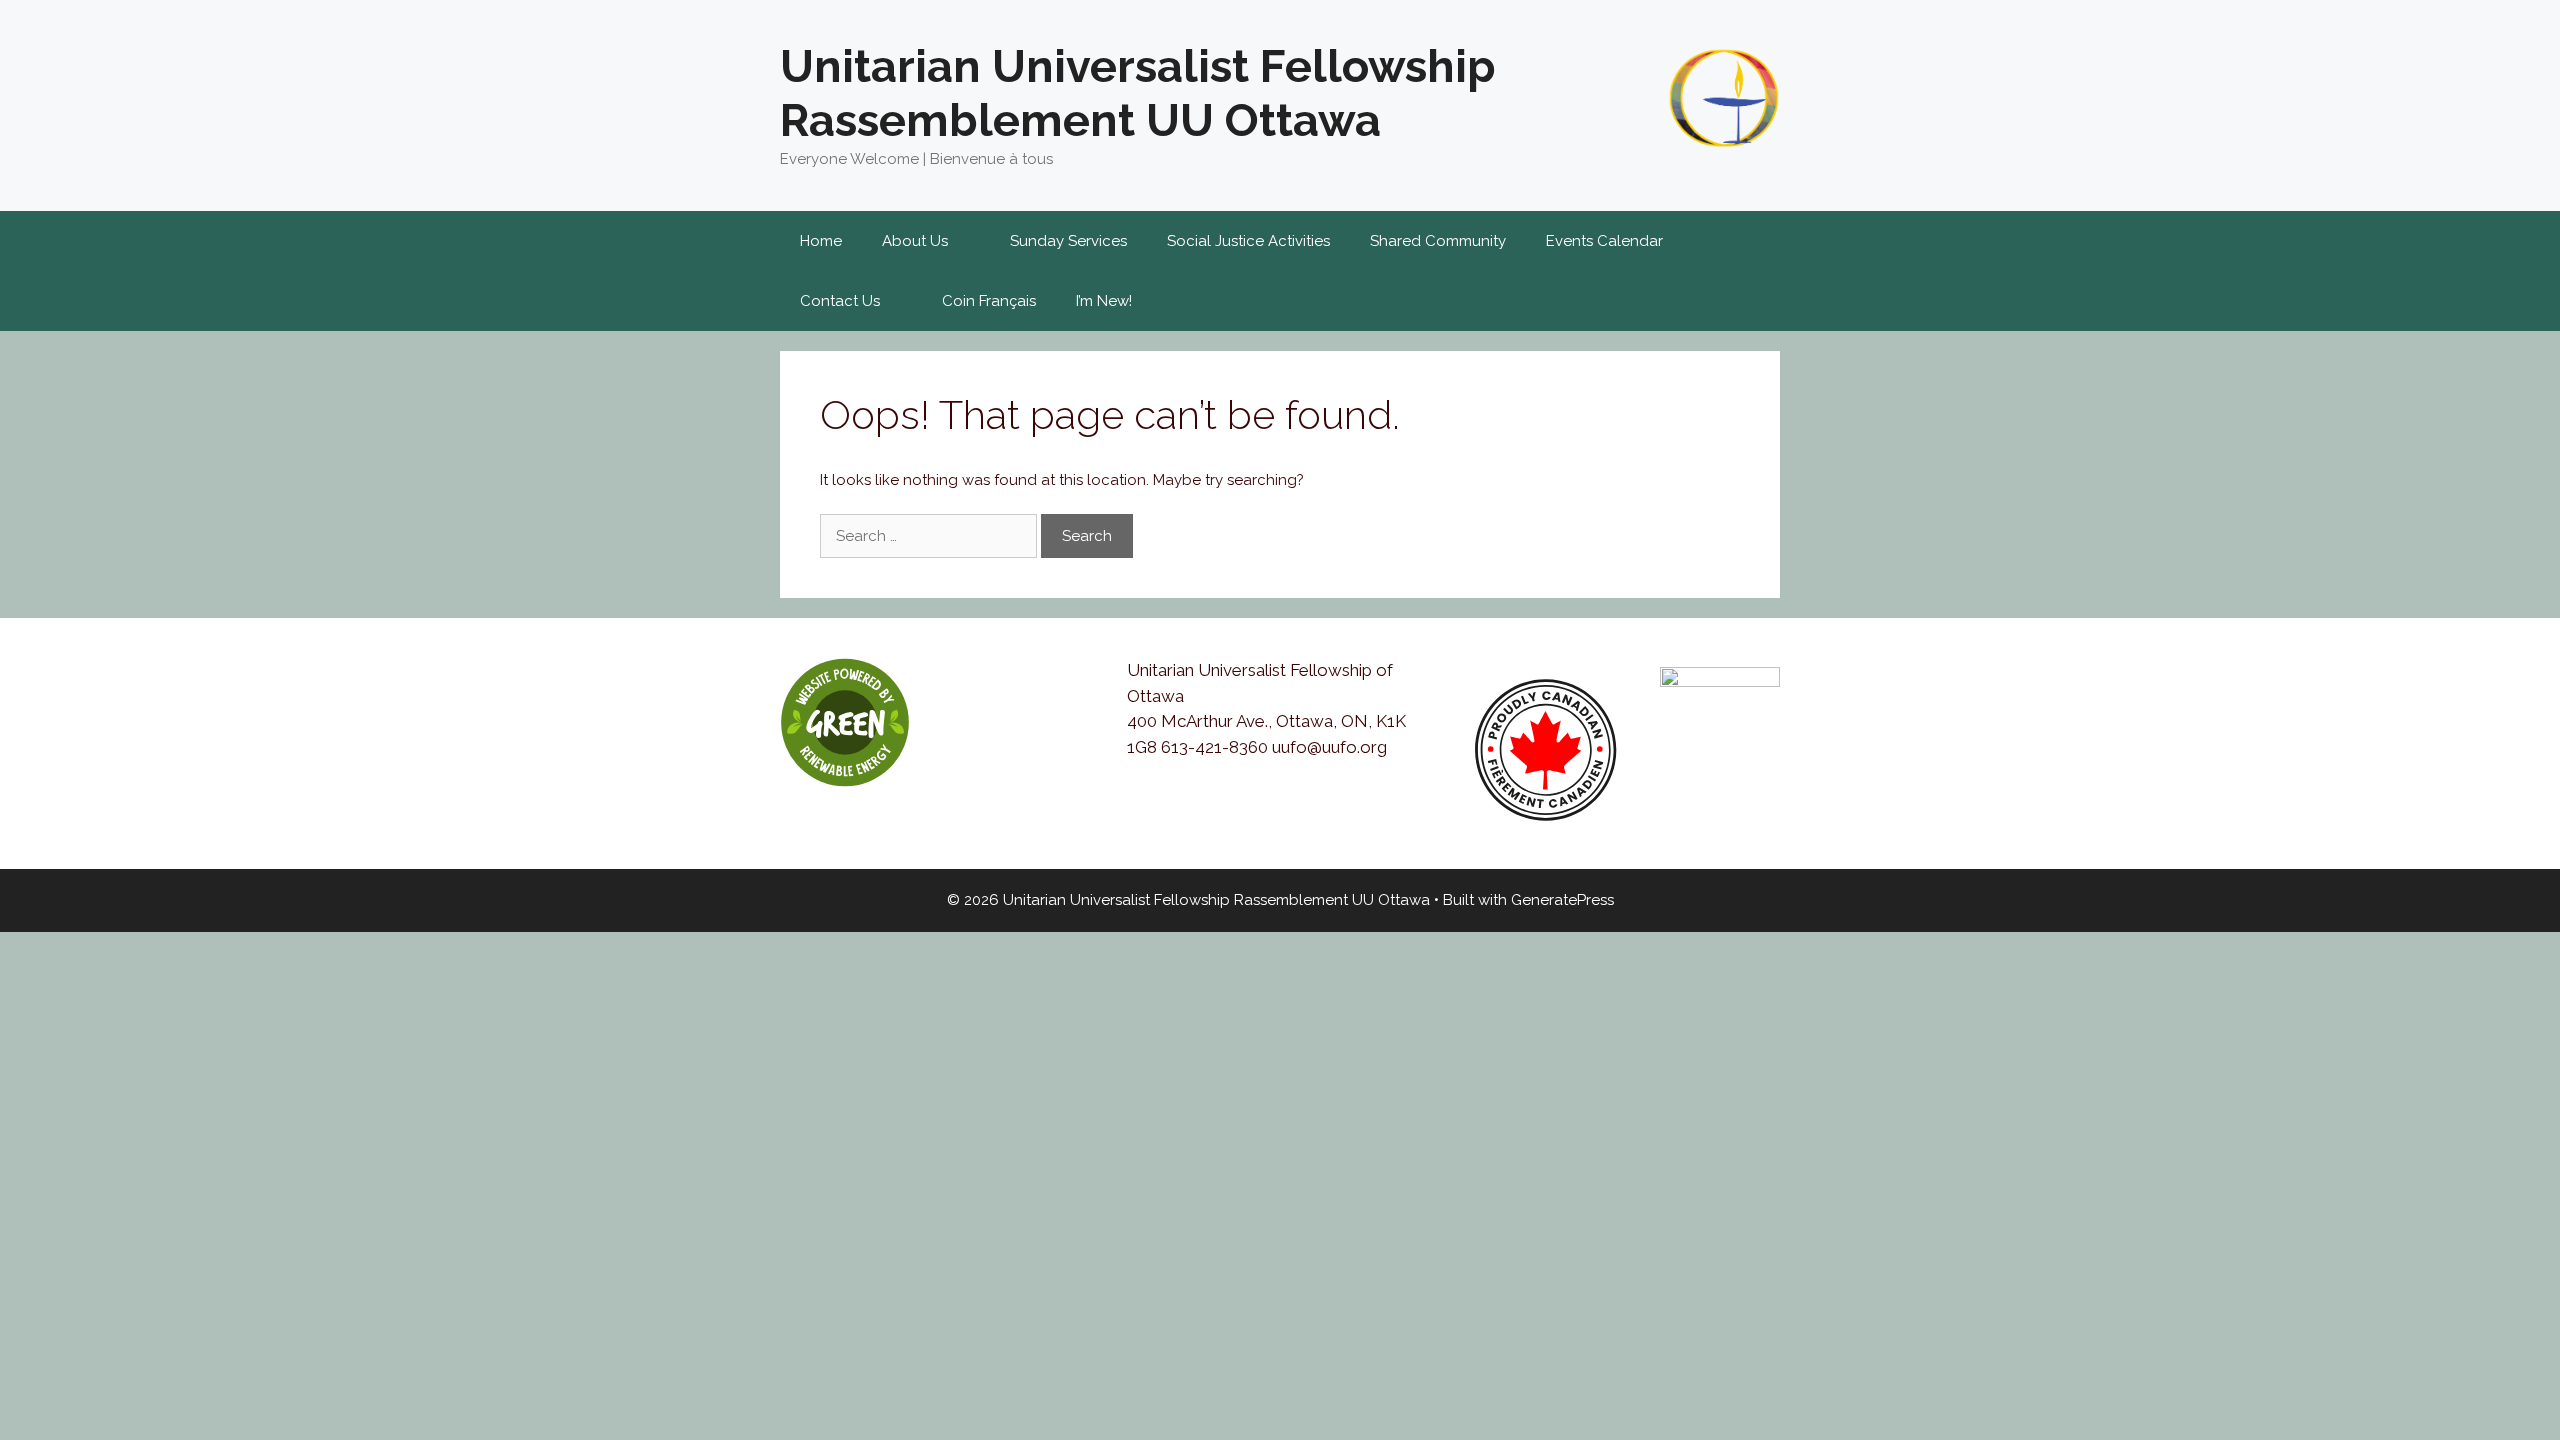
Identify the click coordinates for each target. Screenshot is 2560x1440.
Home (821, 241)
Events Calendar (1604, 241)
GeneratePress (1562, 900)
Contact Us (840, 301)
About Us (915, 241)
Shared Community (1438, 241)
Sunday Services (1068, 241)
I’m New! (1104, 301)
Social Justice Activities (1248, 241)
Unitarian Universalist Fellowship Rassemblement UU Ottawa (1138, 93)
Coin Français (989, 301)
